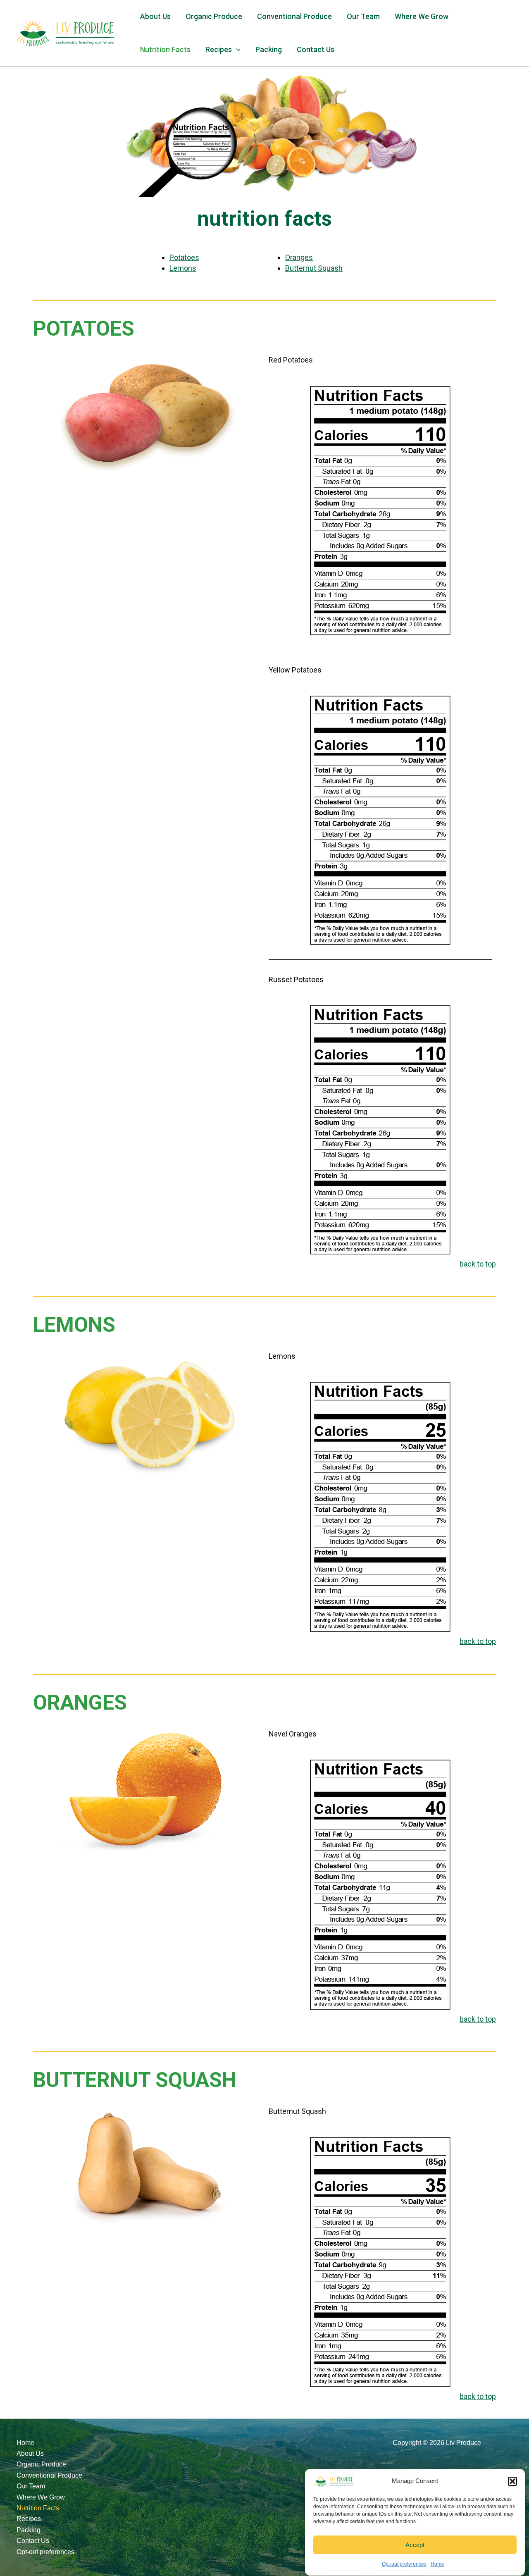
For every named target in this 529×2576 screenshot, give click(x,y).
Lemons (183, 268)
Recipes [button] (219, 49)
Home (437, 2564)
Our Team (363, 16)
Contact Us (316, 49)
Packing (269, 49)
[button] (512, 2481)
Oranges (299, 257)
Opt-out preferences (404, 2564)
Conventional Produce (294, 16)
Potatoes (184, 257)
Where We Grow (422, 16)
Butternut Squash (314, 268)
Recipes (29, 2519)
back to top (478, 1264)
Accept (415, 2545)
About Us (155, 16)
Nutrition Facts (165, 49)
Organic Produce (214, 16)
